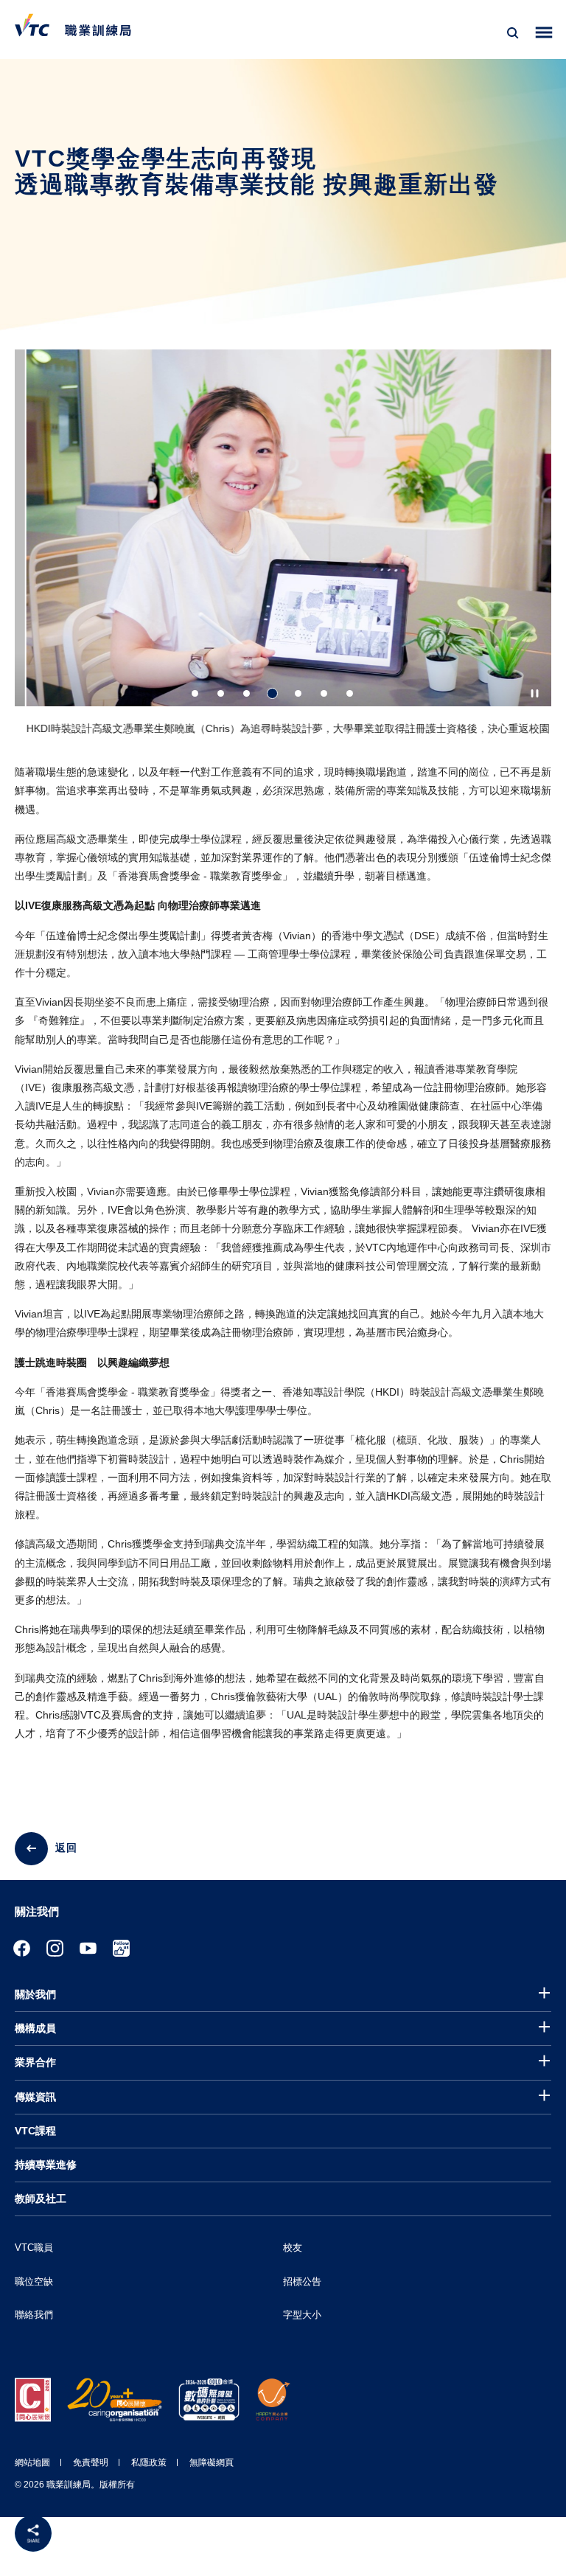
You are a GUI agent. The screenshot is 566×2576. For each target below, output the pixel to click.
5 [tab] (298, 693)
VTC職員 (34, 2248)
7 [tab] (350, 693)
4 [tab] (272, 693)
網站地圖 (32, 2462)
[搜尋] (513, 33)
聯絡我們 (34, 2315)
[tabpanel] (283, 549)
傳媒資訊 (35, 2097)
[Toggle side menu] (544, 33)
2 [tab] (221, 693)
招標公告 (302, 2281)
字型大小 (302, 2315)
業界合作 (35, 2062)
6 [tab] (324, 693)
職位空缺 (34, 2281)
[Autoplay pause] (535, 693)
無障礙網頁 (212, 2462)
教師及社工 (41, 2199)
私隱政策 (149, 2462)
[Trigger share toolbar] (33, 2533)
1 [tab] (195, 693)
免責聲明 (91, 2462)
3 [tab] (247, 693)
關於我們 (35, 1994)
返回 (66, 1848)
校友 (293, 2248)
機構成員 (35, 2028)
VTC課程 (35, 2131)
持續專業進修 (46, 2165)
